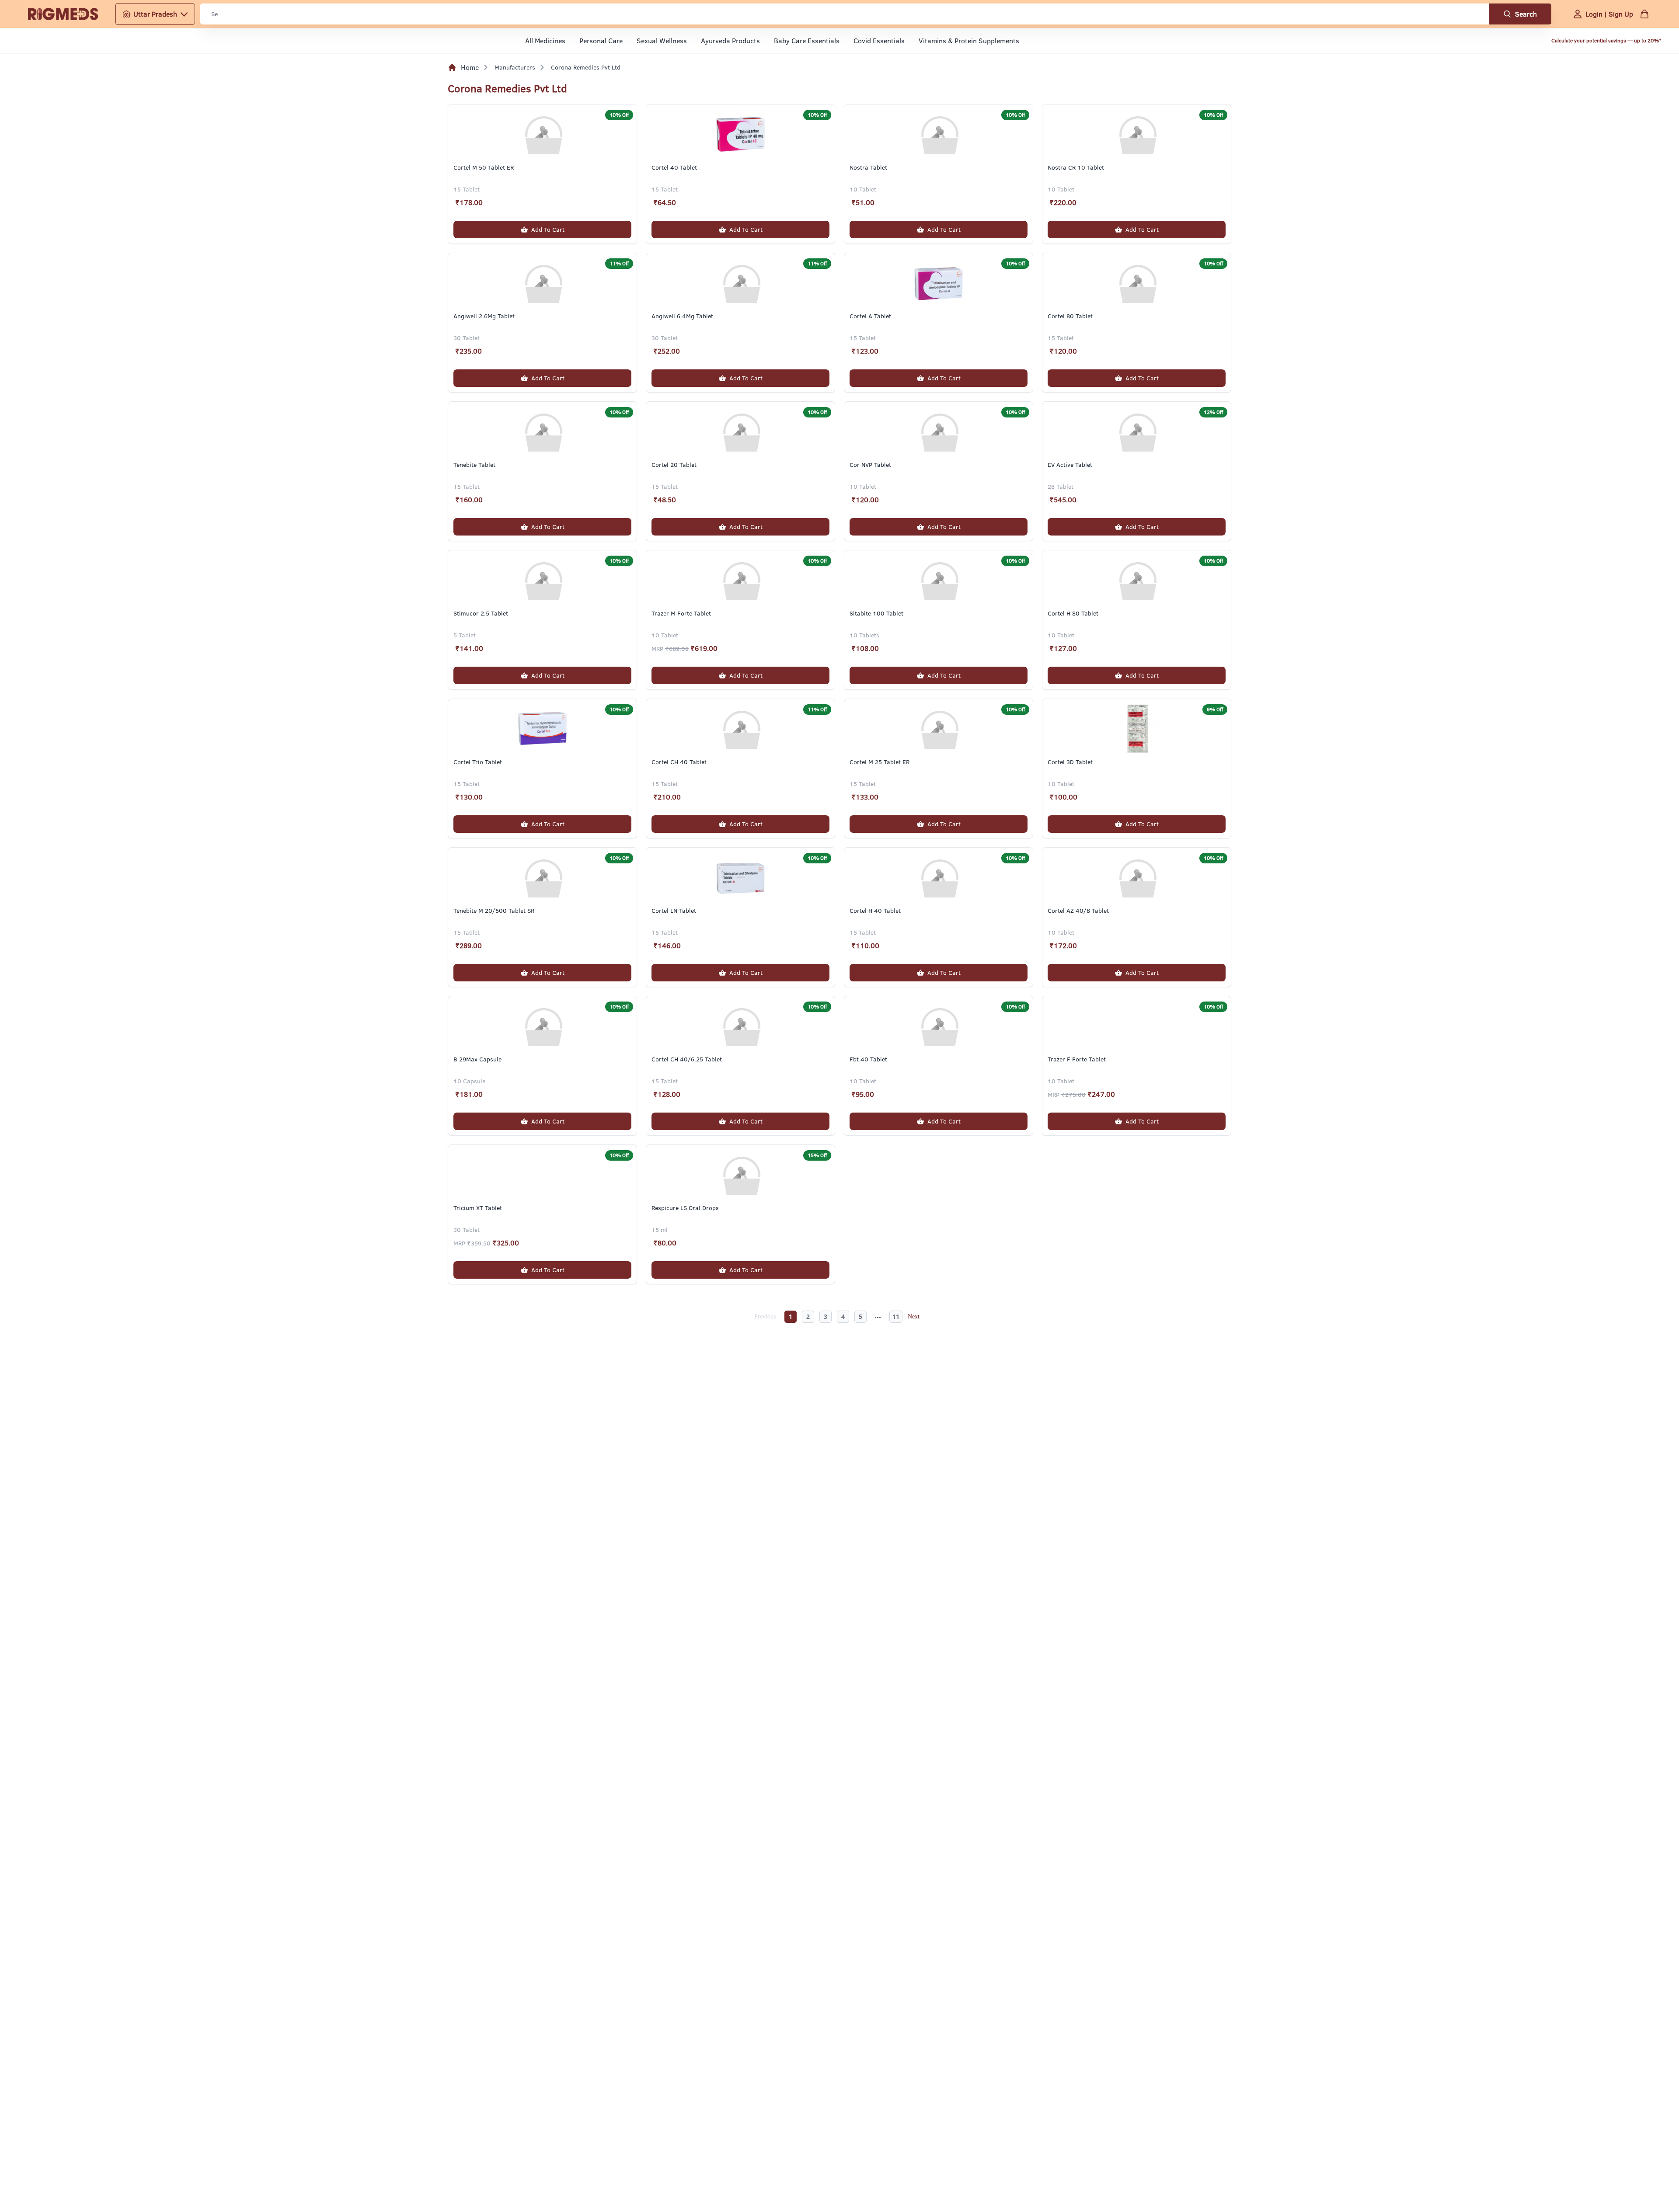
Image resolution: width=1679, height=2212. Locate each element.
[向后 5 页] (879, 1317)
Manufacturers (515, 67)
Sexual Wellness (662, 41)
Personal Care (601, 41)
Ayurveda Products (730, 41)
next (915, 1317)
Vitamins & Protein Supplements (969, 41)
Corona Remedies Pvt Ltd (586, 67)
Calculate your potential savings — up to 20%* (1606, 40)
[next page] (879, 1318)
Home (470, 67)
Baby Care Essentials (807, 41)
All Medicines (545, 41)
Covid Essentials (879, 41)
